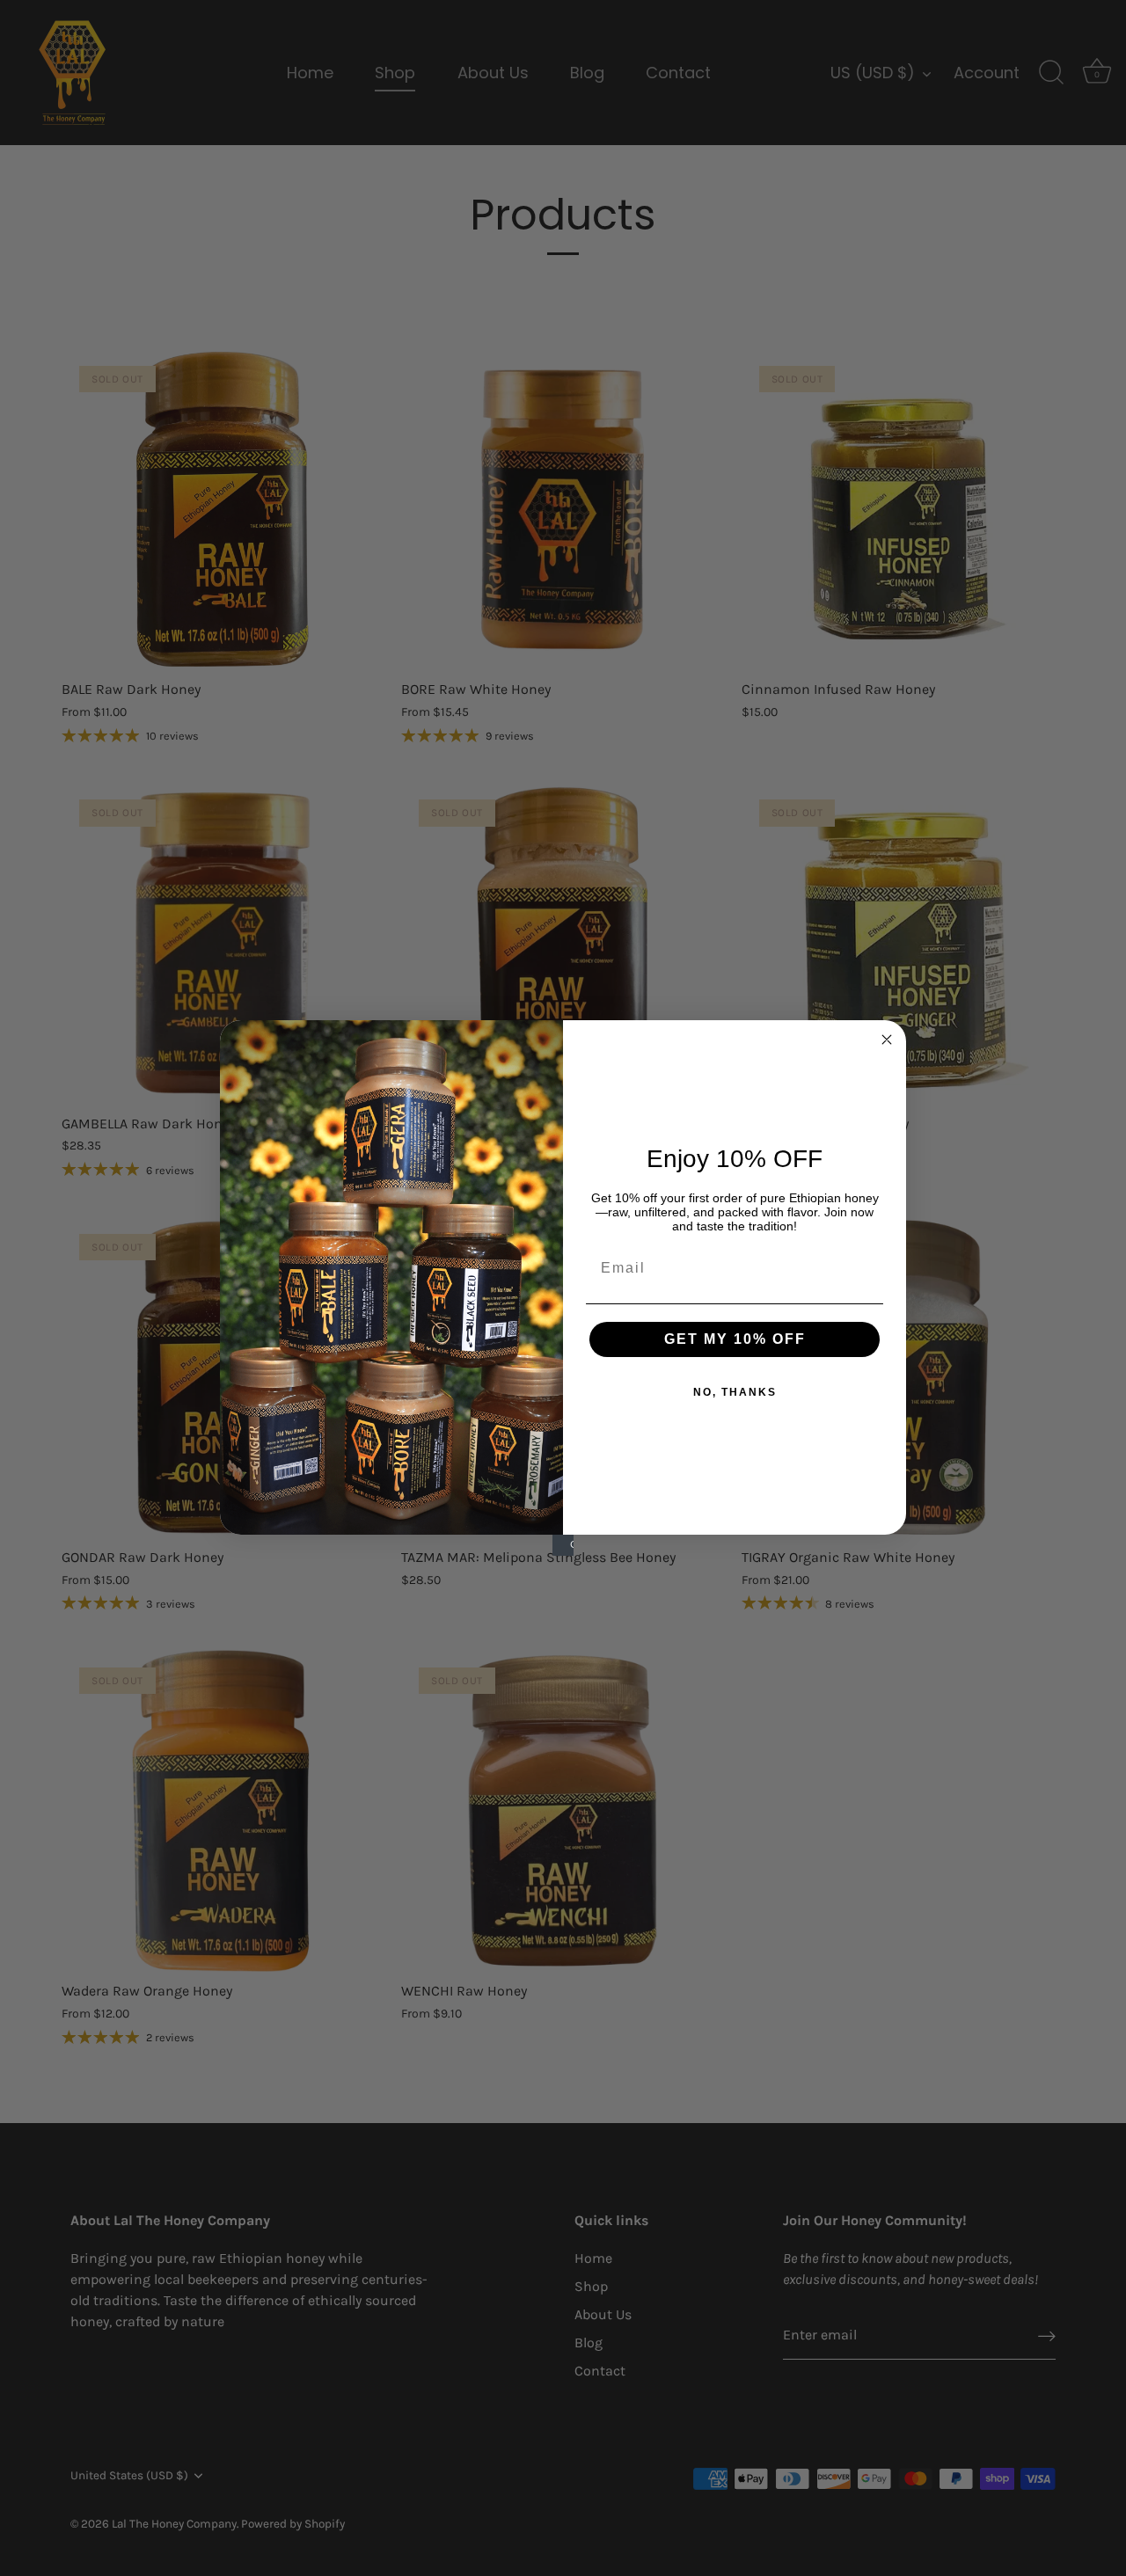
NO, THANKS (735, 1392)
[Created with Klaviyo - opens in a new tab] (563, 1545)
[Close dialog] (887, 1040)
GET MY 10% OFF (735, 1339)
